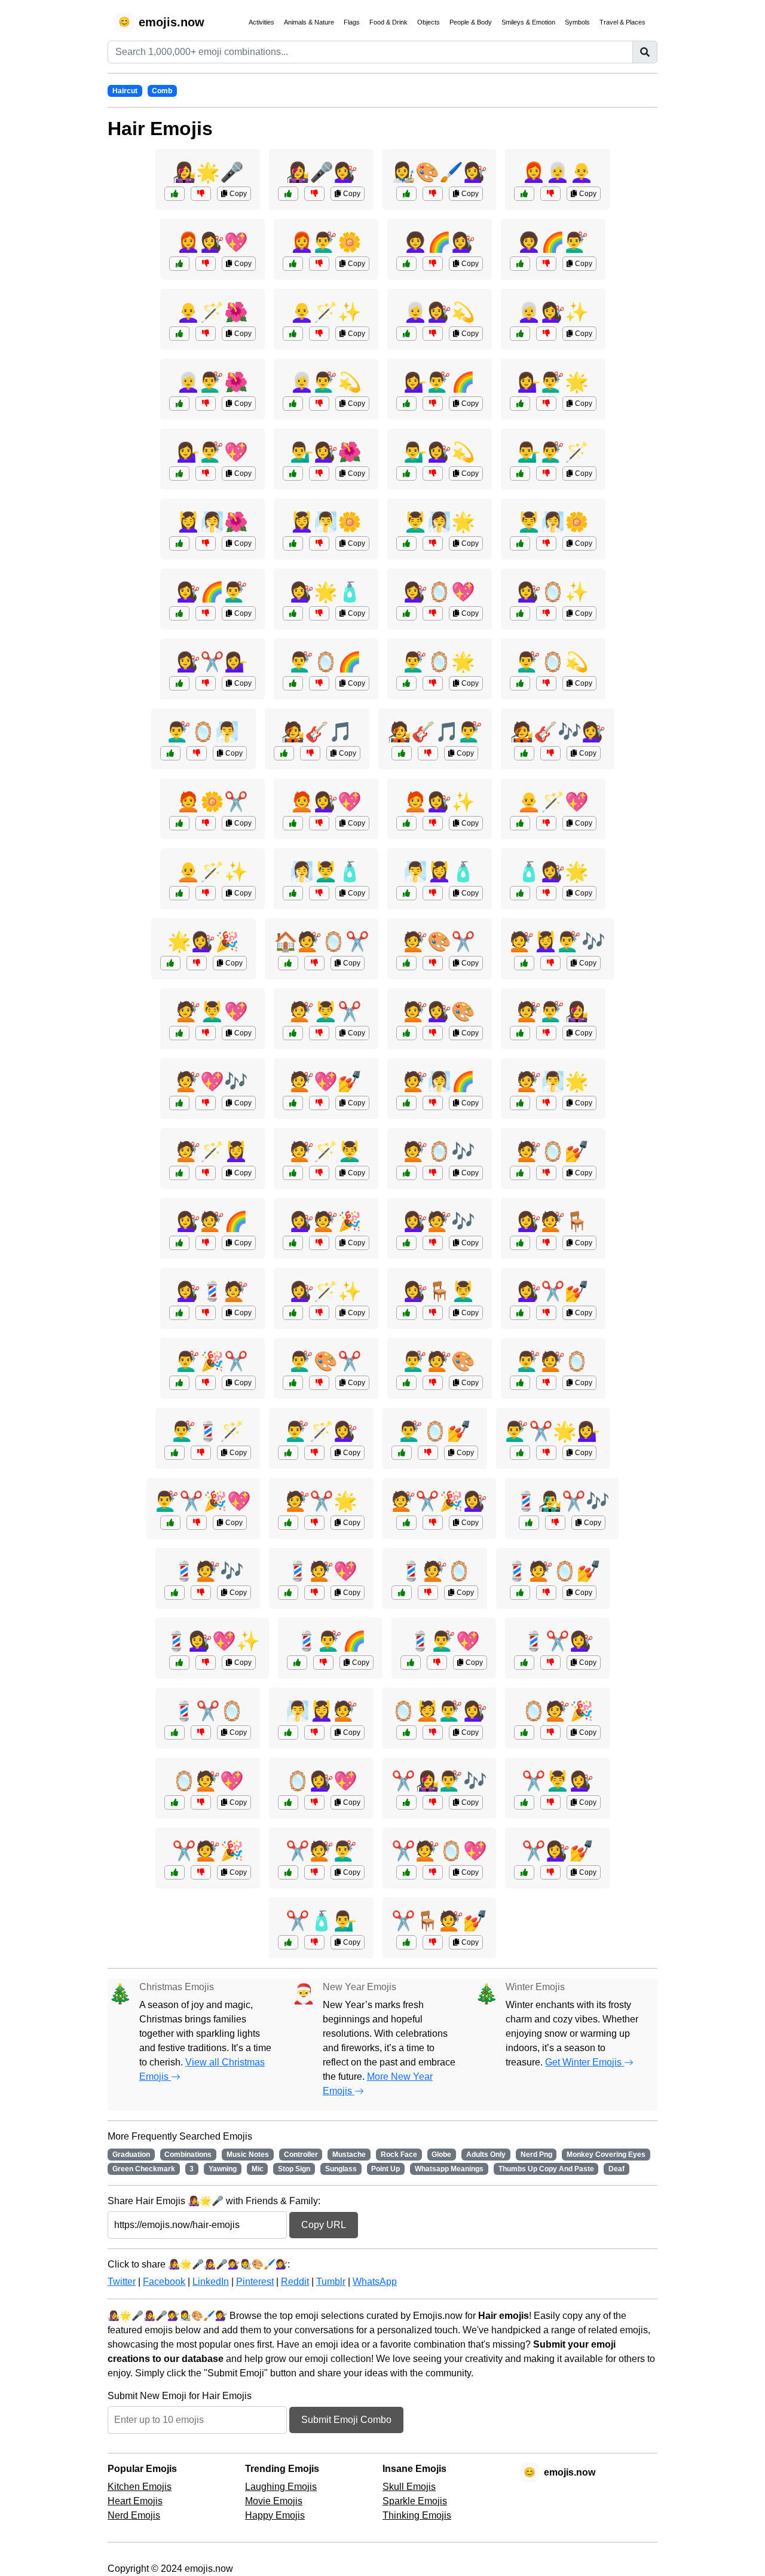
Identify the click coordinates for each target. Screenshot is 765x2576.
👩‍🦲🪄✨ (326, 312)
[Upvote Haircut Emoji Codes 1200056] (524, 1732)
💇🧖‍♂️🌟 (553, 1081)
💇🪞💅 (553, 1151)
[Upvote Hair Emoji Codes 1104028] (175, 194)
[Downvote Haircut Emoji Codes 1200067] (201, 1802)
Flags (352, 22)
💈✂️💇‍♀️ (558, 1641)
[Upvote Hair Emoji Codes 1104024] (293, 404)
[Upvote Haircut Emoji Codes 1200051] (406, 1103)
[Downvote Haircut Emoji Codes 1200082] (428, 1453)
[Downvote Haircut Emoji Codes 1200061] (197, 1523)
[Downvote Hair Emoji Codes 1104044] (314, 194)
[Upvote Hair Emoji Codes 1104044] (288, 194)
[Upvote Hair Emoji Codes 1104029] (524, 753)
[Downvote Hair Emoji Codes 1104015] (197, 753)
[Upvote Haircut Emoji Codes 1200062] (406, 1033)
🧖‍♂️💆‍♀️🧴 (439, 872)
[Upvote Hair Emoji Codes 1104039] (293, 823)
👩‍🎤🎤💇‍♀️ (322, 172)
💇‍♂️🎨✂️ (326, 1361)
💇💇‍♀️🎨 (439, 1012)
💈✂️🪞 (208, 1711)
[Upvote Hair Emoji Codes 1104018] (406, 194)
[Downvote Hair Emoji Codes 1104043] (433, 404)
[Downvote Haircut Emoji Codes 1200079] (546, 1243)
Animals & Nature (309, 22)
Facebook (164, 2282)
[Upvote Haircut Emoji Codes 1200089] (179, 1103)
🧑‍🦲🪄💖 (553, 802)
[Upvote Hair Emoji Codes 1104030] (293, 683)
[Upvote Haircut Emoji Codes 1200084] (293, 1243)
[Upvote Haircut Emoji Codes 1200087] (406, 1383)
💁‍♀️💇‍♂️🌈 (439, 382)
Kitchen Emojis (140, 2487)
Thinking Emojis (417, 2515)
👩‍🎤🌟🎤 (208, 172)
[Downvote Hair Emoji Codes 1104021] (206, 543)
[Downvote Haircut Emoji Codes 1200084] (319, 1243)
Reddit (295, 2282)
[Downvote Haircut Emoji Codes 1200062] (433, 1033)
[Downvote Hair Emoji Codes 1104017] (546, 893)
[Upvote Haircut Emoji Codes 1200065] (175, 1453)
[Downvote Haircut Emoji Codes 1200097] (433, 1243)
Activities (261, 22)
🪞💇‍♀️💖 (322, 1781)
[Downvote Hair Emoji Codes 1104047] (319, 264)
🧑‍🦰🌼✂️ (212, 802)
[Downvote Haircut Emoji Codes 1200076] (550, 1663)
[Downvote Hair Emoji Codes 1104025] (319, 334)
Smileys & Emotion (528, 22)
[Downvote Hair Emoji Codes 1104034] (206, 893)
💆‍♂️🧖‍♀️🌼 (553, 522)
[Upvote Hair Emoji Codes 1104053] (406, 823)
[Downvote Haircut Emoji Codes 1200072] (206, 1313)
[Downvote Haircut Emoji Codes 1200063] (550, 1802)
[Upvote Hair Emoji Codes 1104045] (284, 753)
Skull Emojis (409, 2487)
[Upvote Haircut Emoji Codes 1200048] (529, 1523)
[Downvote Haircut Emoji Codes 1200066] (546, 1313)
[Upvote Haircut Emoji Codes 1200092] (293, 1033)
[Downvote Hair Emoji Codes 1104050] (546, 823)
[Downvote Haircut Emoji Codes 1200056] (550, 1732)
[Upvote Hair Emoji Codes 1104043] (406, 404)
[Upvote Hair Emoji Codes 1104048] (406, 543)
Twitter (122, 2282)
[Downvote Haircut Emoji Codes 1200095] (206, 1383)
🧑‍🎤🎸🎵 (317, 732)
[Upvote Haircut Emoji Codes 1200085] (411, 1663)
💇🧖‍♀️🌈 (439, 1081)
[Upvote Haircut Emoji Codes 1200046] (288, 963)
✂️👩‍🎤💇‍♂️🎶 (439, 1781)
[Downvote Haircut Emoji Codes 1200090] (428, 1593)
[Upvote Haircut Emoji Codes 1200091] (288, 1453)
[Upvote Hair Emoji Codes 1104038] (293, 543)
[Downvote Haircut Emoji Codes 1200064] (433, 1173)
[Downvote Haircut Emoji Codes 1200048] (555, 1523)
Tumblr (331, 2282)
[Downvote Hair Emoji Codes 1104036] (319, 613)
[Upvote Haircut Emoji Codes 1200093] (179, 1243)
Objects (429, 22)
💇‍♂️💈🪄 (208, 1431)
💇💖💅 (326, 1081)
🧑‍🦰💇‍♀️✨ (439, 802)
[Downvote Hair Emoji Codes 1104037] (546, 264)
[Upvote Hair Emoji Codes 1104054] (406, 683)
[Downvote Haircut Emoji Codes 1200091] (314, 1453)
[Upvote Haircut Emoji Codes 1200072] (179, 1313)
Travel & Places (622, 22)
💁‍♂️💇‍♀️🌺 (326, 452)
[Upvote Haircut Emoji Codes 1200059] (520, 1103)
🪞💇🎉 (558, 1711)
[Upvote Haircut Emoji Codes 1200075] (293, 1103)
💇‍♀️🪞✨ (553, 592)
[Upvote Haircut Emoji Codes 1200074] (293, 1383)
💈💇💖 (322, 1571)
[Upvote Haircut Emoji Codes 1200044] (288, 1942)
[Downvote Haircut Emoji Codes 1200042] (319, 1313)
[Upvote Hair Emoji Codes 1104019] (520, 473)
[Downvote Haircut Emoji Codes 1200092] (319, 1033)
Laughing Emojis (281, 2487)
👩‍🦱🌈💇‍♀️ (439, 242)
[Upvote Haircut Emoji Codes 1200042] (293, 1313)
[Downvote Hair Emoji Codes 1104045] (310, 753)
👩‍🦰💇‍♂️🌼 (326, 242)
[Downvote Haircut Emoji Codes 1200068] (433, 1523)
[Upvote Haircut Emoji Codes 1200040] (288, 1872)
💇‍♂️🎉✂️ (212, 1361)
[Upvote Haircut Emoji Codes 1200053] (520, 1453)
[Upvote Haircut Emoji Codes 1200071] (406, 1872)
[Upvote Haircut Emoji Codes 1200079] (520, 1243)
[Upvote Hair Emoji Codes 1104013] (293, 893)
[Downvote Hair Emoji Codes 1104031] (206, 264)
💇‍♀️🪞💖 (439, 592)
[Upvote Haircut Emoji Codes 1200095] (179, 1383)
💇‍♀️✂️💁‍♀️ (212, 662)
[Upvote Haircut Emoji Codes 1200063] (524, 1802)
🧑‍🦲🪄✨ (212, 872)
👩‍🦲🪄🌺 (212, 312)
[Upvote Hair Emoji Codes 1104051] (293, 473)
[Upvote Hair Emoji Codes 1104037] (520, 264)
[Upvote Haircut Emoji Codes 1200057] (406, 1802)
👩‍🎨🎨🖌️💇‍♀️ (439, 172)
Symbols (577, 22)
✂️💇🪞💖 (439, 1851)
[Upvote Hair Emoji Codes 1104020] (406, 264)
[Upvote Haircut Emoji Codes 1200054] (406, 963)
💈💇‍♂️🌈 (331, 1641)
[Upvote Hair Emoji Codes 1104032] (520, 543)
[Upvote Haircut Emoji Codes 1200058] (406, 1313)
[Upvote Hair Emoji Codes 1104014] (402, 753)
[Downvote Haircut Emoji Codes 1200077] (546, 1383)
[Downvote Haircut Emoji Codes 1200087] (433, 1383)
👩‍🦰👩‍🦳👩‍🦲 (558, 172)
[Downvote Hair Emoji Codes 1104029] (550, 753)
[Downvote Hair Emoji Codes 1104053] (433, 823)
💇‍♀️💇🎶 (439, 1221)
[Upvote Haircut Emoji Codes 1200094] (288, 1593)
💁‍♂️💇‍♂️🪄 (553, 452)
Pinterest (255, 2282)
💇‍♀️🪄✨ (326, 1291)
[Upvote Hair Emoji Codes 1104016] (524, 194)
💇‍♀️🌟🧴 (326, 592)
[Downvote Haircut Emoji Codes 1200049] (433, 1732)
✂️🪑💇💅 (439, 1921)
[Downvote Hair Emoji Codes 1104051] (319, 473)
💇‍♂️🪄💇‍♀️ (322, 1431)
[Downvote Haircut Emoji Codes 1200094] (314, 1593)
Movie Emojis (274, 2501)
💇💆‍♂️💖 (212, 1012)
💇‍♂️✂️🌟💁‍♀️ (553, 1431)
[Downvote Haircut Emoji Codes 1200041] (201, 1732)
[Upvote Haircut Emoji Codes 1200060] (520, 1593)
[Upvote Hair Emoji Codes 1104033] (179, 404)
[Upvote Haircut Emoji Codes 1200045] (520, 1033)
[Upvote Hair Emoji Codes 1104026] (520, 404)
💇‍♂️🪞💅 (435, 1431)
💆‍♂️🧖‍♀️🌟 (439, 522)
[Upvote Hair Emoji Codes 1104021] (179, 543)
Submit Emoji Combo (346, 2420)
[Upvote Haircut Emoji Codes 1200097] (406, 1243)
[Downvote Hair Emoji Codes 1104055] (206, 473)
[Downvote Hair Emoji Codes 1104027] (433, 893)
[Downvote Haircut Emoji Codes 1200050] (433, 1942)
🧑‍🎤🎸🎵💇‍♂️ (435, 732)
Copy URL (324, 2225)
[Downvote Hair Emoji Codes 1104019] (546, 473)
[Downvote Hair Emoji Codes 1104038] (319, 543)
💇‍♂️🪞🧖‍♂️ (203, 732)
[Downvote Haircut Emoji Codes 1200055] (206, 1663)
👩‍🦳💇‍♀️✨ (553, 312)
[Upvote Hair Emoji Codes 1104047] (293, 264)
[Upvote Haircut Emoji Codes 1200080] (179, 1033)
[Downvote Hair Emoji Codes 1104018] (433, 194)
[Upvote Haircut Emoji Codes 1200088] (524, 1872)
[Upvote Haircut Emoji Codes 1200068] (406, 1523)
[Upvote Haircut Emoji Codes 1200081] (175, 1593)
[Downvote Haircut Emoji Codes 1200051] (433, 1103)
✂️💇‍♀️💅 (558, 1851)
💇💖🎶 (212, 1081)
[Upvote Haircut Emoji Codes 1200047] (170, 963)
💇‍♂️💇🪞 (553, 1361)
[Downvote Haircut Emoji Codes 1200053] (546, 1453)
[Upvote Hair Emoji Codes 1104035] (406, 473)
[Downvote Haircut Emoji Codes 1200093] (206, 1243)
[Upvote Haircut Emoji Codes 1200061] (170, 1523)
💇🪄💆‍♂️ (326, 1151)
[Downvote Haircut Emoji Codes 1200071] (433, 1872)
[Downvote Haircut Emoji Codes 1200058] (433, 1313)
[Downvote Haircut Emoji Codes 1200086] (206, 1173)
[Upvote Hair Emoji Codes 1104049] (406, 334)
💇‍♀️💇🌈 (212, 1221)
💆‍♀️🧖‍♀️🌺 (212, 522)
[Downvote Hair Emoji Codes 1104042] (206, 334)
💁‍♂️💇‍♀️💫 (439, 452)
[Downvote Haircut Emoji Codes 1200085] (437, 1663)
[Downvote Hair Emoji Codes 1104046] (546, 613)
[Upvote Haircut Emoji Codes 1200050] (406, 1942)
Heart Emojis (135, 2501)
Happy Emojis (275, 2515)
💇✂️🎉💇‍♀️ (439, 1501)
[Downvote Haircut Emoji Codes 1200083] (314, 1523)
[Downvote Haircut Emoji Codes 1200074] (319, 1383)
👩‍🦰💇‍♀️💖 (212, 242)
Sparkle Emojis (415, 2501)
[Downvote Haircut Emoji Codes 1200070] (550, 963)
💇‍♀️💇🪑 (553, 1221)
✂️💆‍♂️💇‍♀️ (558, 1781)
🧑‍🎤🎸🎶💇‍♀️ (558, 732)
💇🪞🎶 (439, 1151)
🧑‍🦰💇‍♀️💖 (326, 802)
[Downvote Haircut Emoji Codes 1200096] (546, 1173)
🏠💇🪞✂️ (322, 942)
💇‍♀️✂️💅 (553, 1291)
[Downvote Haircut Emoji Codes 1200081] (201, 1593)
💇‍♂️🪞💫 (553, 662)
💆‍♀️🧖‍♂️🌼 (326, 522)
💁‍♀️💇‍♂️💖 (212, 452)
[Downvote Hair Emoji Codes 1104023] (433, 613)
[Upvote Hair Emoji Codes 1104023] (406, 613)
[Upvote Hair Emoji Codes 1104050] (520, 823)
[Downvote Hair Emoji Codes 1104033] (206, 404)
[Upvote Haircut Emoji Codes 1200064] (406, 1173)
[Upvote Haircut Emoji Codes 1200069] (297, 1663)
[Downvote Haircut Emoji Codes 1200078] (201, 1872)
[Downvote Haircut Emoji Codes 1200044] (314, 1942)
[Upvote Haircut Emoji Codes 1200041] (175, 1732)
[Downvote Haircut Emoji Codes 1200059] (546, 1103)
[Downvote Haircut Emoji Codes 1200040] (314, 1872)
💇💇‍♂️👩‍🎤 (553, 1012)
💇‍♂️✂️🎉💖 (203, 1501)
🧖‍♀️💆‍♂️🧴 (326, 872)
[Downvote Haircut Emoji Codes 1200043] (314, 1732)
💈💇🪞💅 (553, 1571)
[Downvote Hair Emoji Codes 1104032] (546, 543)
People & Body (471, 22)
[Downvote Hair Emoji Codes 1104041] (546, 334)
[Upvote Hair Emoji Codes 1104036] (293, 613)
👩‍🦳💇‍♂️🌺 (212, 382)
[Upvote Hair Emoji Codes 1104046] (520, 613)
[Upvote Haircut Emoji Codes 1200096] (520, 1173)
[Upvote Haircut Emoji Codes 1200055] (179, 1663)
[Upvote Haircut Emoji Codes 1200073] (293, 1173)
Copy (237, 194)
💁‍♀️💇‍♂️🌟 (553, 382)
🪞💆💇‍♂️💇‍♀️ (439, 1711)
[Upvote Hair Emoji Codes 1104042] (179, 334)
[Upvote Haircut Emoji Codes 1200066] (520, 1313)
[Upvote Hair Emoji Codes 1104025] (293, 334)
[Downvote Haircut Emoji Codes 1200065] (201, 1453)
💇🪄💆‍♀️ (212, 1151)
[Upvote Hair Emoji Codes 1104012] (179, 683)
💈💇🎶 (208, 1571)
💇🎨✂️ (439, 942)
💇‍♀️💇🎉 (326, 1221)
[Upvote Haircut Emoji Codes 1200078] (175, 1872)
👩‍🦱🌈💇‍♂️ (553, 242)
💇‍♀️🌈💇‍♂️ (212, 592)
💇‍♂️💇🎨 (439, 1361)
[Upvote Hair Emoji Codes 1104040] (520, 683)
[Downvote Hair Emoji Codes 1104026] (546, 404)
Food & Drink (388, 22)
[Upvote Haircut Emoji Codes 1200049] (406, 1732)
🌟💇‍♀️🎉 (203, 942)
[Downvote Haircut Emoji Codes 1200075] (319, 1103)
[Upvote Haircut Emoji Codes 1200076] (524, 1663)
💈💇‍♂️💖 (444, 1641)
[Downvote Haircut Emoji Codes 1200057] (433, 1802)
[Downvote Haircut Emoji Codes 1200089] (206, 1103)
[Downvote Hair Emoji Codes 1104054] (433, 683)
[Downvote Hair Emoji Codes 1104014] (428, 753)
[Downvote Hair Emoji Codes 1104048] (433, 543)
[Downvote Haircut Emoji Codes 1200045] (546, 1033)
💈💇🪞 (435, 1571)
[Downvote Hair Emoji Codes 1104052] (206, 613)
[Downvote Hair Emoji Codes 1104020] (433, 264)
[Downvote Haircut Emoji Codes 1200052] (314, 1802)
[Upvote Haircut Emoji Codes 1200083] (288, 1523)
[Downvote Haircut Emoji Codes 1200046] (314, 963)
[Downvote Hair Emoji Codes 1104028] (201, 194)
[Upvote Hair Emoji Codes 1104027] (406, 893)
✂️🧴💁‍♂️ (322, 1921)
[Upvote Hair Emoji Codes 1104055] (179, 473)
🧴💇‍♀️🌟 (553, 872)
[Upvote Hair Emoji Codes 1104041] (520, 334)
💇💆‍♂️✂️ (326, 1012)
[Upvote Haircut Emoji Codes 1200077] (520, 1383)
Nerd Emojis (134, 2515)
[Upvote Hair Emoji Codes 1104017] (520, 893)
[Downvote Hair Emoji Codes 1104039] (319, 823)
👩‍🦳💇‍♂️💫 (326, 382)
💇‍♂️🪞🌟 (439, 662)
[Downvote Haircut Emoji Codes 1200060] (546, 1593)
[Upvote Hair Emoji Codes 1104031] (179, 264)
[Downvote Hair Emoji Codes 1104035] (433, 473)
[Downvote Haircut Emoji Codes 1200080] (206, 1033)
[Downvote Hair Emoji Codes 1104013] (319, 893)
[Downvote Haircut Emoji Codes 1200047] (197, 963)
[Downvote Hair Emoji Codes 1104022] (206, 823)
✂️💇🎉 (208, 1851)
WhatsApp (375, 2282)
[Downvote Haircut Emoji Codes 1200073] (319, 1173)
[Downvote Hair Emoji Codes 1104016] (550, 194)
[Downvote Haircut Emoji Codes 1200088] (550, 1872)
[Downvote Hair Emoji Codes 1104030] (319, 683)
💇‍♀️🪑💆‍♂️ (439, 1291)
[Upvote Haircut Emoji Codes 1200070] (524, 963)
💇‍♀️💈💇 (212, 1291)
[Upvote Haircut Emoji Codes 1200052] (288, 1802)
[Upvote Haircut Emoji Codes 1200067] (175, 1802)
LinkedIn (211, 2282)
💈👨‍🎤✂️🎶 (562, 1501)
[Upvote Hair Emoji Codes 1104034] (179, 893)
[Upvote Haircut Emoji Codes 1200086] (179, 1173)
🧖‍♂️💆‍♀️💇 (322, 1711)
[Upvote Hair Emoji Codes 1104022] (179, 823)
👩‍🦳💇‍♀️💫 (439, 312)
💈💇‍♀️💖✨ (212, 1641)
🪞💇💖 (208, 1781)
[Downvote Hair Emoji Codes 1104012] (206, 683)
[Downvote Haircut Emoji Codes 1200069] (323, 1663)
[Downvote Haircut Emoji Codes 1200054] (433, 963)
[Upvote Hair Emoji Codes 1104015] (170, 753)
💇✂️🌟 (322, 1501)
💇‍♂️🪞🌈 (326, 662)
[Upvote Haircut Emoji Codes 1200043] (288, 1732)
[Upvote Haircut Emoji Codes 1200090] (402, 1593)
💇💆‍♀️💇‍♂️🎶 (558, 942)
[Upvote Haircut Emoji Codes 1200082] (402, 1453)
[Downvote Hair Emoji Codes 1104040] (546, 683)
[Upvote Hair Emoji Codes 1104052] (179, 613)
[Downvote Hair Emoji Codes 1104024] (319, 404)
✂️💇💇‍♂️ (322, 1851)
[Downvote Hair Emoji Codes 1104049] (433, 334)
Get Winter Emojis (585, 2062)
